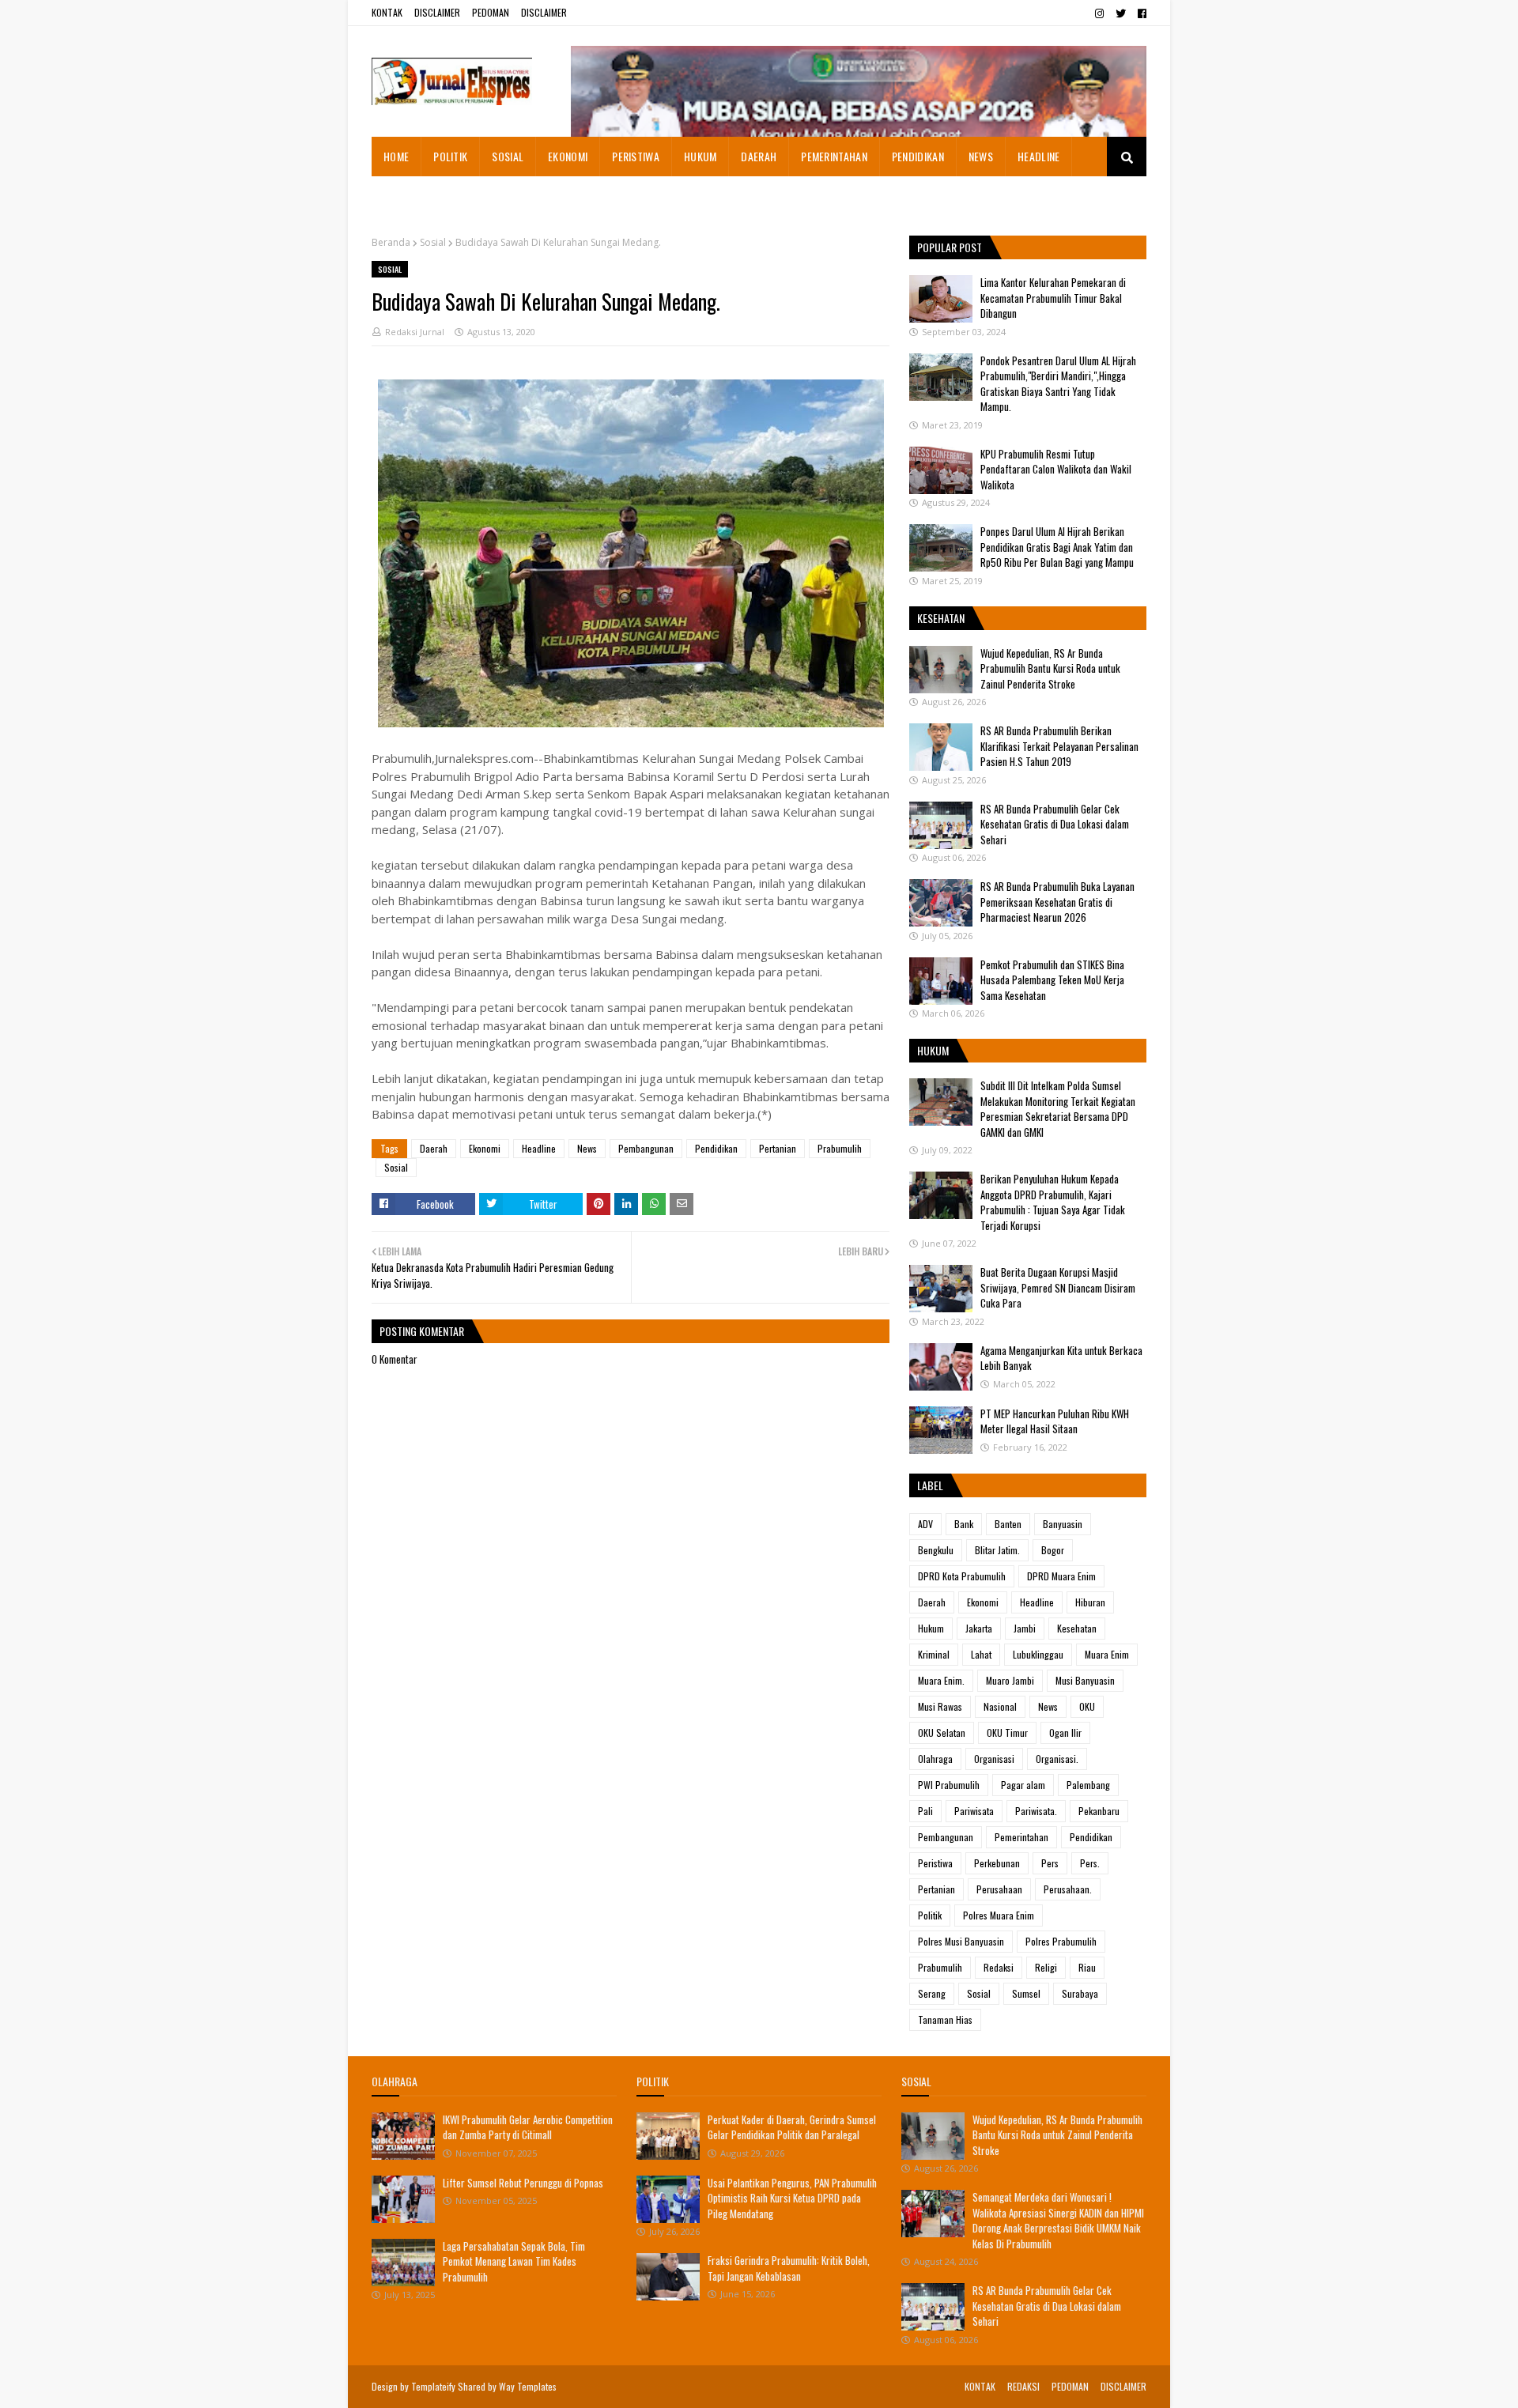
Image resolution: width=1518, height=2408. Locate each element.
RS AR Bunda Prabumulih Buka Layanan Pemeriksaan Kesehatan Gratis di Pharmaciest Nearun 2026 (1057, 902)
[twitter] (1121, 13)
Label (930, 1485)
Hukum (931, 1628)
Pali (925, 1811)
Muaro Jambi (1010, 1680)
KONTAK (387, 12)
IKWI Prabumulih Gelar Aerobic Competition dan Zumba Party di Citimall (528, 2127)
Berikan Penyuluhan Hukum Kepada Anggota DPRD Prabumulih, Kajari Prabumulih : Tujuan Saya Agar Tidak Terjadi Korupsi (1053, 1202)
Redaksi (999, 1967)
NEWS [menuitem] (981, 156)
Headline (539, 1148)
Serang (932, 1993)
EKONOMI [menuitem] (568, 156)
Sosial (433, 242)
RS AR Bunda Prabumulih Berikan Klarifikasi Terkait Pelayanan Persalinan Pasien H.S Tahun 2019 (1059, 746)
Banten (1008, 1524)
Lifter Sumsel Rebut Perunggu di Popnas (523, 2183)
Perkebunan (997, 1863)
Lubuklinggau (1038, 1654)
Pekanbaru (1099, 1811)
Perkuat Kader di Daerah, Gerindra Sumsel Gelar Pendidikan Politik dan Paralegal (792, 2127)
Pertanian (778, 1148)
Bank (964, 1524)
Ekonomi (485, 1148)
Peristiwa (935, 1863)
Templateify (433, 2386)
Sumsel (1026, 1993)
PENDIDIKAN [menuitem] (918, 156)
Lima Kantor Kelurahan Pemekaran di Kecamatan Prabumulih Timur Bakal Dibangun (1053, 298)
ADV (925, 1524)
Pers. (1090, 1863)
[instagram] (1099, 13)
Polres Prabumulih (1061, 1941)
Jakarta (979, 1628)
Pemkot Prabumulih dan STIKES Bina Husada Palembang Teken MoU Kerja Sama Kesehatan (1052, 980)
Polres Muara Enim (999, 1915)
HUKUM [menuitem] (700, 156)
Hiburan (1090, 1602)
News (587, 1148)
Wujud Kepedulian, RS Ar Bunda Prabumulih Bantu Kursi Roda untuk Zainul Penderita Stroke (1050, 668)
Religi (1046, 1967)
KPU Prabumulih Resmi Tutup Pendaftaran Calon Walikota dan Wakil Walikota (1056, 469)
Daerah (434, 1148)
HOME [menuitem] (396, 156)
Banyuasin (1063, 1524)
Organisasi (994, 1759)
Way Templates (528, 2386)
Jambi (1025, 1628)
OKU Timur (1007, 1732)
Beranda (391, 242)
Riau (1087, 1967)
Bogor (1053, 1550)
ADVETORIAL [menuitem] (411, 196)
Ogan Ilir (1065, 1732)
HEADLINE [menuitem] (1038, 156)
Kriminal (934, 1654)
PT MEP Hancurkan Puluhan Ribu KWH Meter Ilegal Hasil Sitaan (1055, 1421)
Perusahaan (999, 1889)
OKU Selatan (942, 1732)
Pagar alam (1023, 1785)
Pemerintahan (1021, 1837)
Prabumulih (840, 1148)
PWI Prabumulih (949, 1785)
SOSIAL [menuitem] (508, 156)
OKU (1087, 1706)
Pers (1050, 1863)
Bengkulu (936, 1550)
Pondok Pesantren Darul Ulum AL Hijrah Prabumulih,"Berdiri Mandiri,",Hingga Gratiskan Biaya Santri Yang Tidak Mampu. (1058, 384)
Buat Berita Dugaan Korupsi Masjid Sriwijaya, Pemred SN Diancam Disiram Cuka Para (1058, 1287)
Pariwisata (974, 1811)
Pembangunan (646, 1148)
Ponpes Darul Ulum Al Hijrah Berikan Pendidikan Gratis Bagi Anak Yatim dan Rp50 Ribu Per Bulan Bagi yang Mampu (1057, 547)
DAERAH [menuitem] (759, 156)
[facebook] (1140, 13)
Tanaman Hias (945, 2019)
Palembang (1088, 1785)
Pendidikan (716, 1148)
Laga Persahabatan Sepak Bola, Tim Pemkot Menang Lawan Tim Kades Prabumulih (514, 2261)
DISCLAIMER (437, 12)
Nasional (1000, 1706)
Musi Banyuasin (1085, 1680)
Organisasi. (1057, 1759)
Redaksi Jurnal (415, 332)
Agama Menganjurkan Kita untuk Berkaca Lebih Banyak (1061, 1358)
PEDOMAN (491, 12)
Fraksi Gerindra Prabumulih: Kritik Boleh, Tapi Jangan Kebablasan (789, 2268)
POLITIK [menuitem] (450, 156)
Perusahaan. (1068, 1889)
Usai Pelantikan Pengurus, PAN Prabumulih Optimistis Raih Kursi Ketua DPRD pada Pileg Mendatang (792, 2198)
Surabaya (1080, 1993)
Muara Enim (1107, 1654)
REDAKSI (1023, 2386)
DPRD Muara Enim (1061, 1576)
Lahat (981, 1654)
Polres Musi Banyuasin (961, 1941)
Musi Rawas (940, 1706)
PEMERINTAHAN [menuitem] (834, 156)
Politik (930, 1915)
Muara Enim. (941, 1680)
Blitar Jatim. (997, 1550)
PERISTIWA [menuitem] (636, 156)
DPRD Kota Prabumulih (962, 1576)
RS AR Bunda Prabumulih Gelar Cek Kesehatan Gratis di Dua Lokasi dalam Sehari (1055, 824)
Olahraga (935, 1759)
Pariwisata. (1036, 1811)
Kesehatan (1077, 1628)
